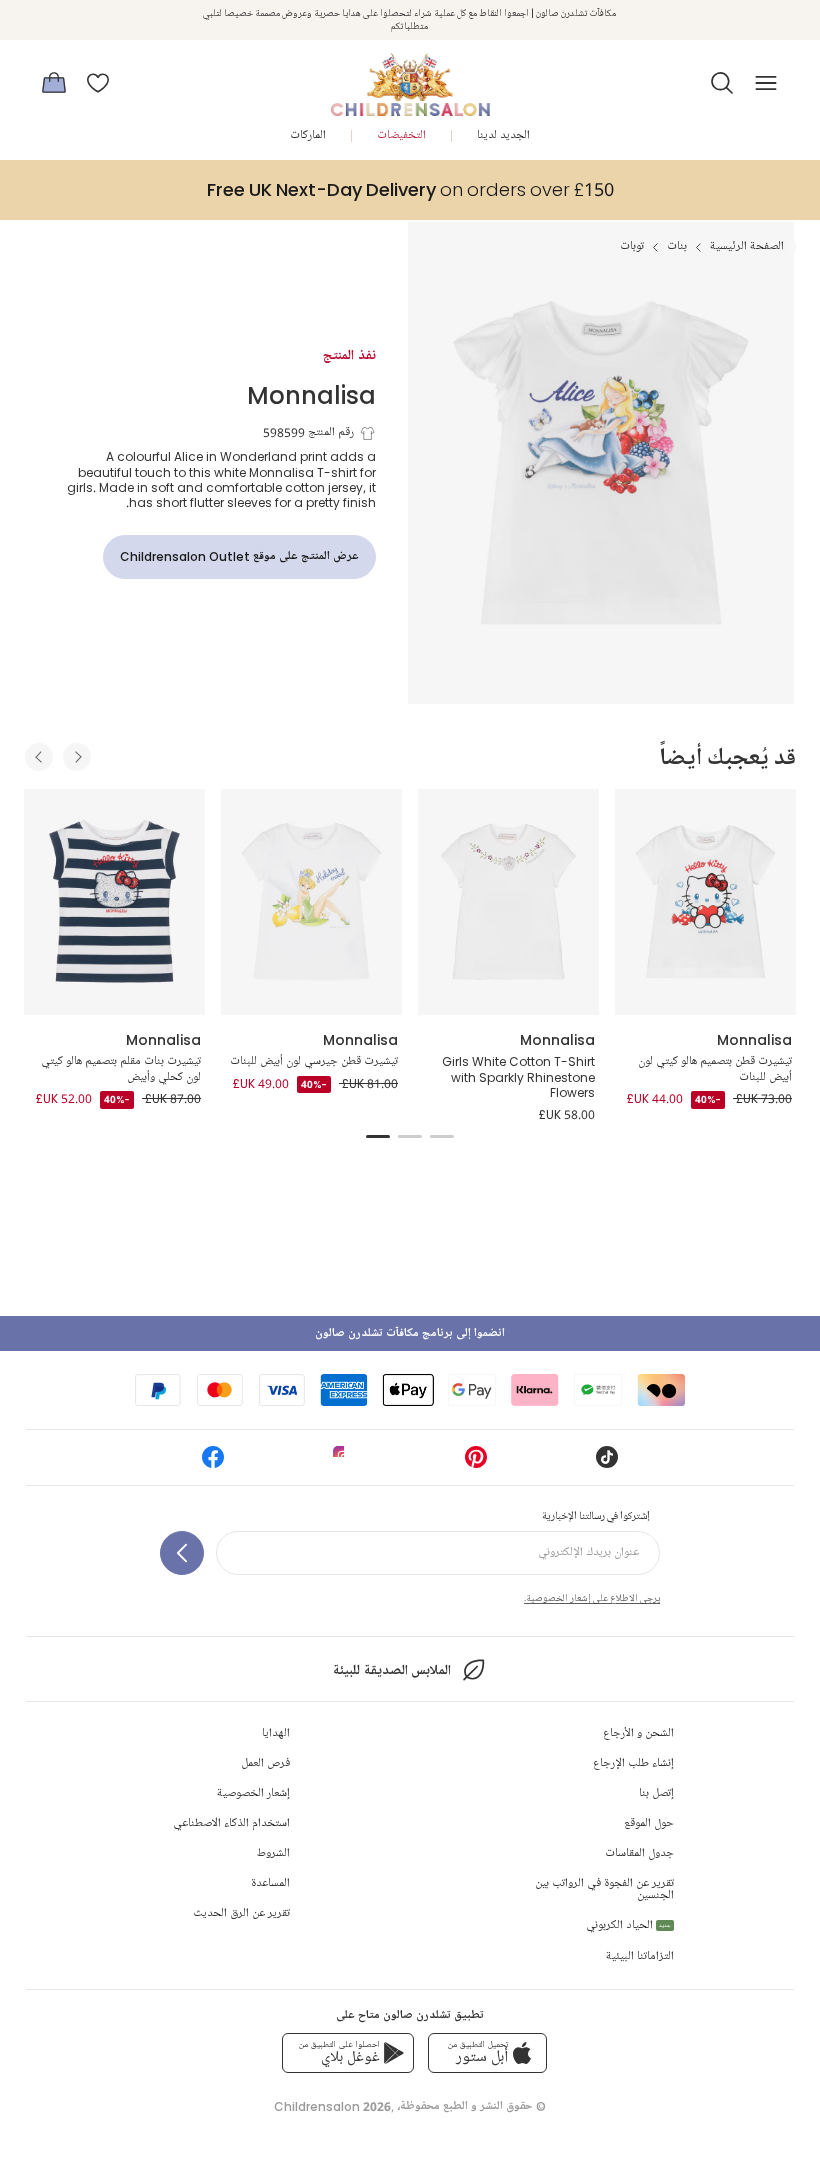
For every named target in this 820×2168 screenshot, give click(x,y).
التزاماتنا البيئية (640, 1956)
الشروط (273, 1853)
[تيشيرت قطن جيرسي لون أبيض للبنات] (311, 902)
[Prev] (39, 757)
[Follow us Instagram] (344, 1463)
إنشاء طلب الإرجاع (633, 1763)
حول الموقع (649, 1823)
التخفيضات (401, 135)
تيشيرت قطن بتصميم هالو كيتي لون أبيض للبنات (715, 1069)
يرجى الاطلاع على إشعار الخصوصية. (592, 1598)
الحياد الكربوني (628, 1925)
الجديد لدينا (503, 135)
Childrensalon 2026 (332, 2106)
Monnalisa (311, 394)
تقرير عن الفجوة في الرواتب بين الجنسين (604, 1889)
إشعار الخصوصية (253, 1793)
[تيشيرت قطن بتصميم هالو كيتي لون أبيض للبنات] (705, 902)
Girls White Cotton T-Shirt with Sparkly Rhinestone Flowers (518, 1077)
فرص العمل (265, 1763)
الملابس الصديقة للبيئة (391, 1670)
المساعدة (270, 1883)
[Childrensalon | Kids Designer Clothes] (410, 77)
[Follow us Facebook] (213, 1463)
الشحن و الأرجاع (638, 1733)
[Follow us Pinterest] (476, 1463)
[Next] (77, 757)
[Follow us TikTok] (607, 1463)
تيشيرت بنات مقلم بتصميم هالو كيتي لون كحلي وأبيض (121, 1069)
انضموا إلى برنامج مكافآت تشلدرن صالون (410, 1333)
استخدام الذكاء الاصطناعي (231, 1823)
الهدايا (276, 1733)
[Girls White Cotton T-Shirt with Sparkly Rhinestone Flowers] (508, 902)
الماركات (308, 135)
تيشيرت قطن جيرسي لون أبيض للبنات (314, 1061)
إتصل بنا (656, 1793)
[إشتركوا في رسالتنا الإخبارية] (182, 1553)
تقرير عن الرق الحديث (241, 1913)
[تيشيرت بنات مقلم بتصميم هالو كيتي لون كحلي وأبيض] (114, 902)
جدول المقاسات (639, 1853)
